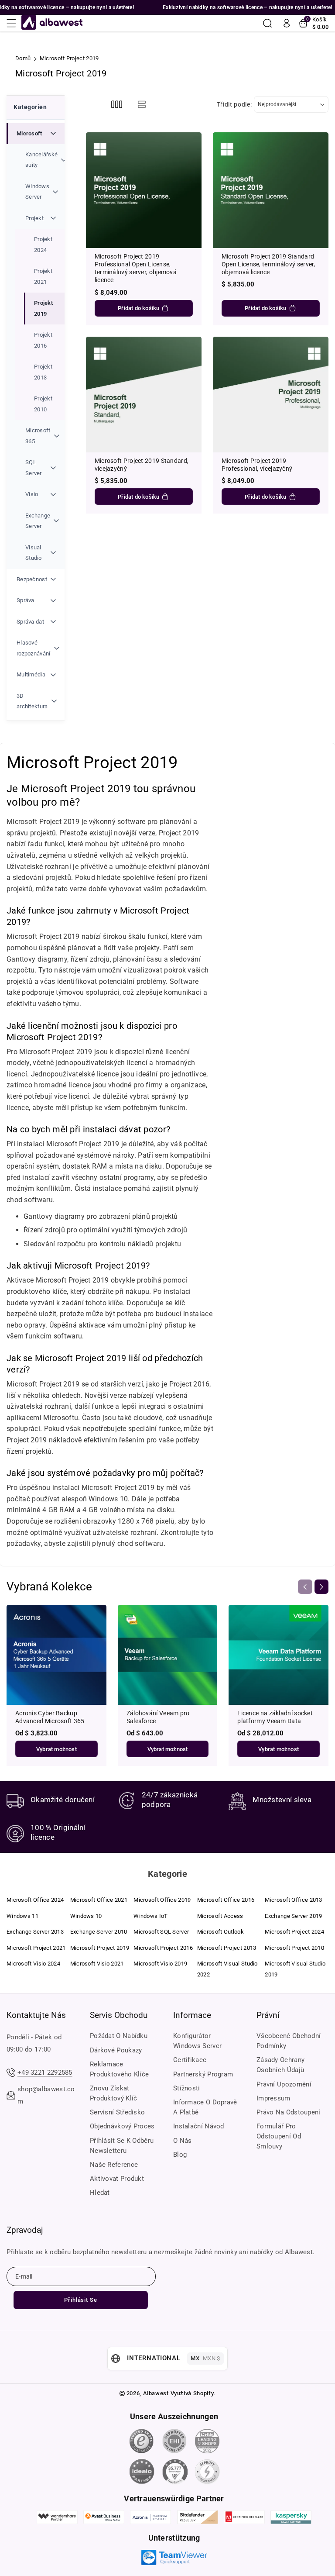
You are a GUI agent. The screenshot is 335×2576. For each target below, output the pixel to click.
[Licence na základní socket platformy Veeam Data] (279, 1655)
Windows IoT (150, 1916)
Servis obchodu (119, 2015)
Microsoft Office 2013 (293, 1900)
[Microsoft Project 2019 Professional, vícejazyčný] (271, 395)
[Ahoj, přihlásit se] (287, 23)
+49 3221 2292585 (45, 2073)
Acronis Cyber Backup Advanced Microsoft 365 (50, 1717)
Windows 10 (86, 1916)
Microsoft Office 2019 (162, 1900)
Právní (268, 2015)
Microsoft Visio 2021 (97, 1964)
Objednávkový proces (122, 2126)
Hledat (100, 2193)
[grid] (117, 105)
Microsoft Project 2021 (36, 1948)
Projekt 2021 (43, 276)
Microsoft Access (220, 1916)
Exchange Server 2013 (35, 1932)
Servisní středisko (117, 2112)
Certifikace (190, 2060)
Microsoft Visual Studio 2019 (295, 1969)
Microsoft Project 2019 (100, 1948)
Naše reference (114, 2165)
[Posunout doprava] (321, 1586)
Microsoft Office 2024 (35, 1900)
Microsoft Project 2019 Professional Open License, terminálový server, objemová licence (136, 268)
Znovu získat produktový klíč (114, 2093)
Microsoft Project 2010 (294, 1948)
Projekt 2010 (43, 404)
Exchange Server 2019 (293, 1916)
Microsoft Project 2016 (163, 1948)
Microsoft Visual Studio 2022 (227, 1969)
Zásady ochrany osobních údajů (280, 2065)
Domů (23, 58)
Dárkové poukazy (116, 2050)
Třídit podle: (234, 104)
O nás (183, 2141)
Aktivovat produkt (117, 2179)
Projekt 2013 (43, 372)
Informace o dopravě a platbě (205, 2107)
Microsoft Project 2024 (294, 1932)
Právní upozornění (284, 2084)
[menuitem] (36, 346)
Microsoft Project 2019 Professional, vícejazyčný (257, 465)
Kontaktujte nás (36, 2015)
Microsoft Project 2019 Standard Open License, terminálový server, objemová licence (268, 264)
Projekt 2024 (43, 244)
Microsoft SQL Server (161, 1932)
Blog (180, 2155)
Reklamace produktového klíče (119, 2069)
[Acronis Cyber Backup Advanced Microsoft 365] (56, 1655)
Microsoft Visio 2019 (160, 1964)
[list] (142, 105)
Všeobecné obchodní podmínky (289, 2041)
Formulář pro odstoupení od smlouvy (279, 2136)
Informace (192, 2015)
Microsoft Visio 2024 (33, 1964)
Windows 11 (22, 1916)
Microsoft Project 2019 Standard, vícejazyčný (142, 465)
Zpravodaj (25, 2230)
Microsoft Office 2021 (99, 1900)
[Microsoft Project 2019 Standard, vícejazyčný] (144, 395)
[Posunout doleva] (305, 1586)
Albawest (156, 2393)
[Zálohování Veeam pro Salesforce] (168, 1655)
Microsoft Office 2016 (226, 1900)
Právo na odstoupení (289, 2112)
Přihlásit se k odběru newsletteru (122, 2146)
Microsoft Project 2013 (227, 1948)
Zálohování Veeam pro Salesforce (158, 1717)
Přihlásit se (81, 2300)
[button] (14, 23)
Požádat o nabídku (119, 2036)
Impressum (273, 2098)
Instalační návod (199, 2126)
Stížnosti (187, 2088)
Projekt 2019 (43, 308)
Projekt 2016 (43, 340)
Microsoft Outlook (220, 1932)
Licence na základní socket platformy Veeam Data (275, 1717)
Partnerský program (203, 2074)
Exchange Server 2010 (99, 1932)
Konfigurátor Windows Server (197, 2041)
